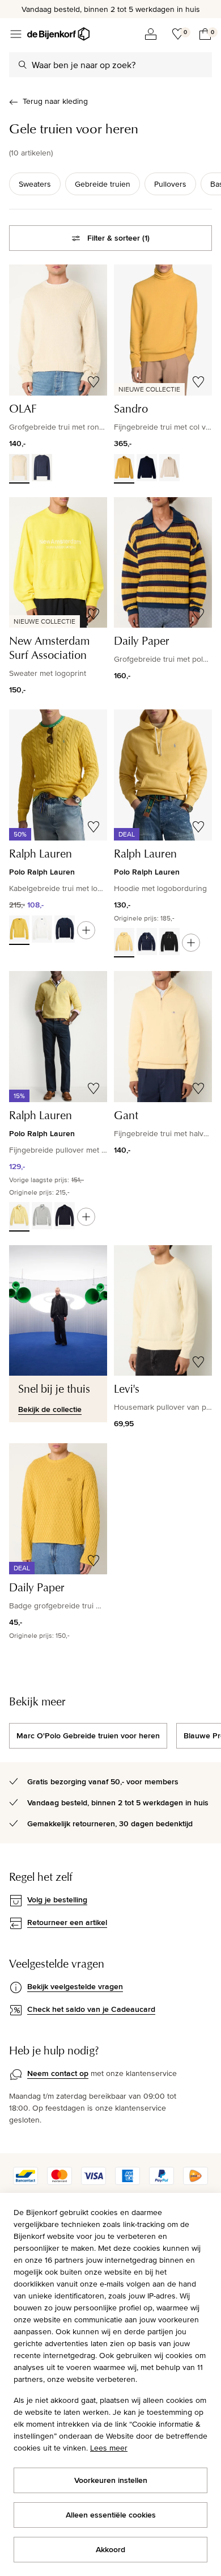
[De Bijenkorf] (58, 34)
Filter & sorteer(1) (118, 238)
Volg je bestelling (57, 1900)
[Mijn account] (151, 34)
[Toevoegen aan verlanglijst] (93, 382)
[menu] (16, 34)
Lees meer (109, 2448)
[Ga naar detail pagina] (86, 930)
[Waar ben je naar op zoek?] (23, 65)
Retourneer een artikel (67, 1922)
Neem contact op (58, 2073)
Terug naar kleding (55, 101)
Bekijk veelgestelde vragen (75, 1986)
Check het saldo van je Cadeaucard (91, 2009)
